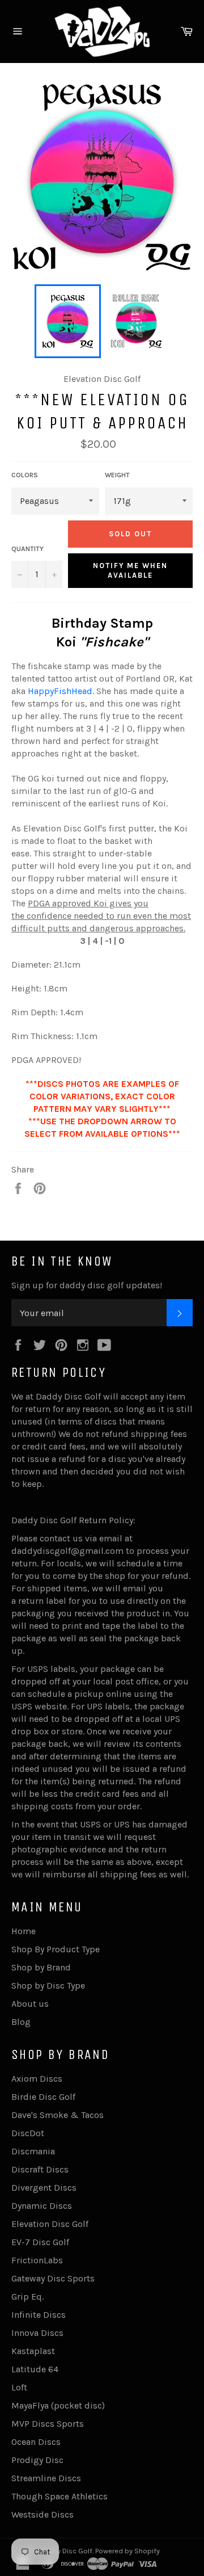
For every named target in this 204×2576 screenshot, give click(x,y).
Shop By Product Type (56, 1949)
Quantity (27, 549)
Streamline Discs (46, 2478)
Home (24, 1931)
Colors (25, 475)
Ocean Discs (36, 2442)
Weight (117, 475)
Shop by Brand (41, 1967)
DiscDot (28, 2133)
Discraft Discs (40, 2169)
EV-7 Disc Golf (40, 2242)
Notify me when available (130, 571)
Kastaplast (33, 2351)
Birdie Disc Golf (43, 2097)
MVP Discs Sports (48, 2424)
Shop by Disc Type (48, 1985)
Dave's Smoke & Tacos (58, 2115)
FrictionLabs (37, 2260)
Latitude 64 (35, 2369)
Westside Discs (42, 2514)
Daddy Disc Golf (66, 2551)
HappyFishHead (60, 691)
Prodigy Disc (37, 2460)
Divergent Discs (44, 2188)
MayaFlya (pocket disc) (58, 2405)
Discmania (33, 2151)
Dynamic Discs (42, 2206)
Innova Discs (37, 2333)
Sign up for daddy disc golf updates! (87, 1285)
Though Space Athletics (59, 2496)
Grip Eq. (27, 2296)
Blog (21, 2022)
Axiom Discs (37, 2079)
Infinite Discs (39, 2315)
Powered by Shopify (127, 2551)
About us (30, 2004)
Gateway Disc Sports (53, 2278)
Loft (19, 2387)
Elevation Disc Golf (50, 2224)
